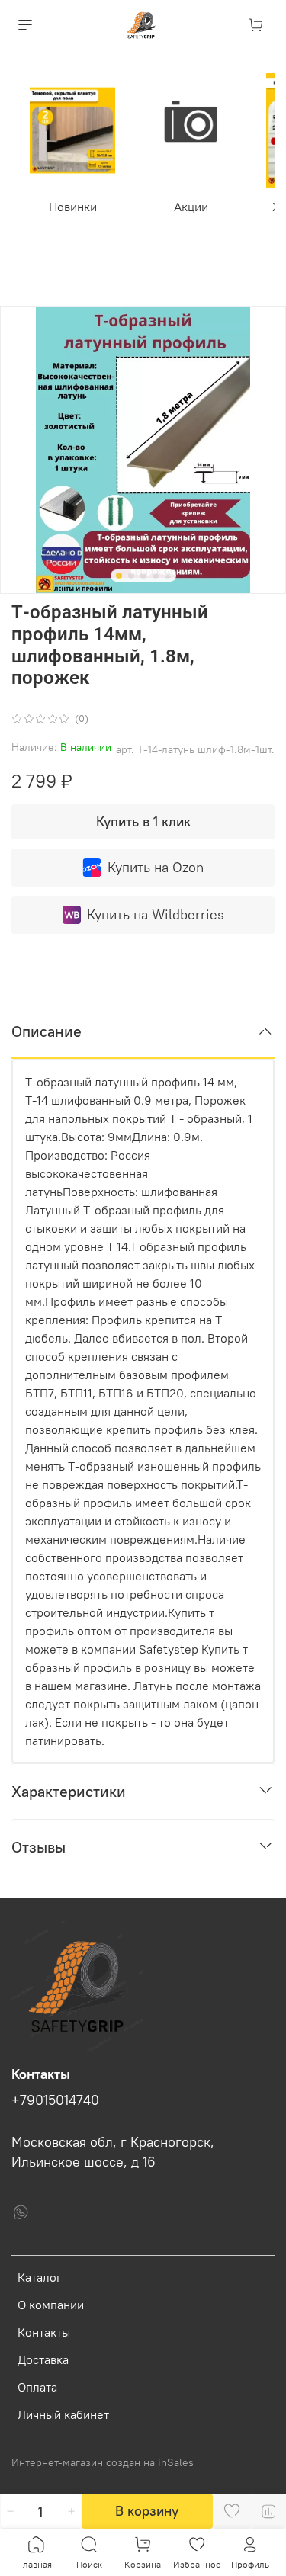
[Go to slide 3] (143, 576)
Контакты (44, 2332)
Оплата (37, 2387)
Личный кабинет (63, 2414)
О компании (51, 2305)
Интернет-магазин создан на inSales (103, 2462)
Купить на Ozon (156, 867)
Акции (191, 207)
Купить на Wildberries (156, 914)
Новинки (73, 207)
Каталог (40, 2277)
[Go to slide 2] (131, 576)
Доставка (43, 2359)
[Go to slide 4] (156, 576)
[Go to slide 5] (168, 576)
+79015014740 (55, 2100)
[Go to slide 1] (119, 576)
